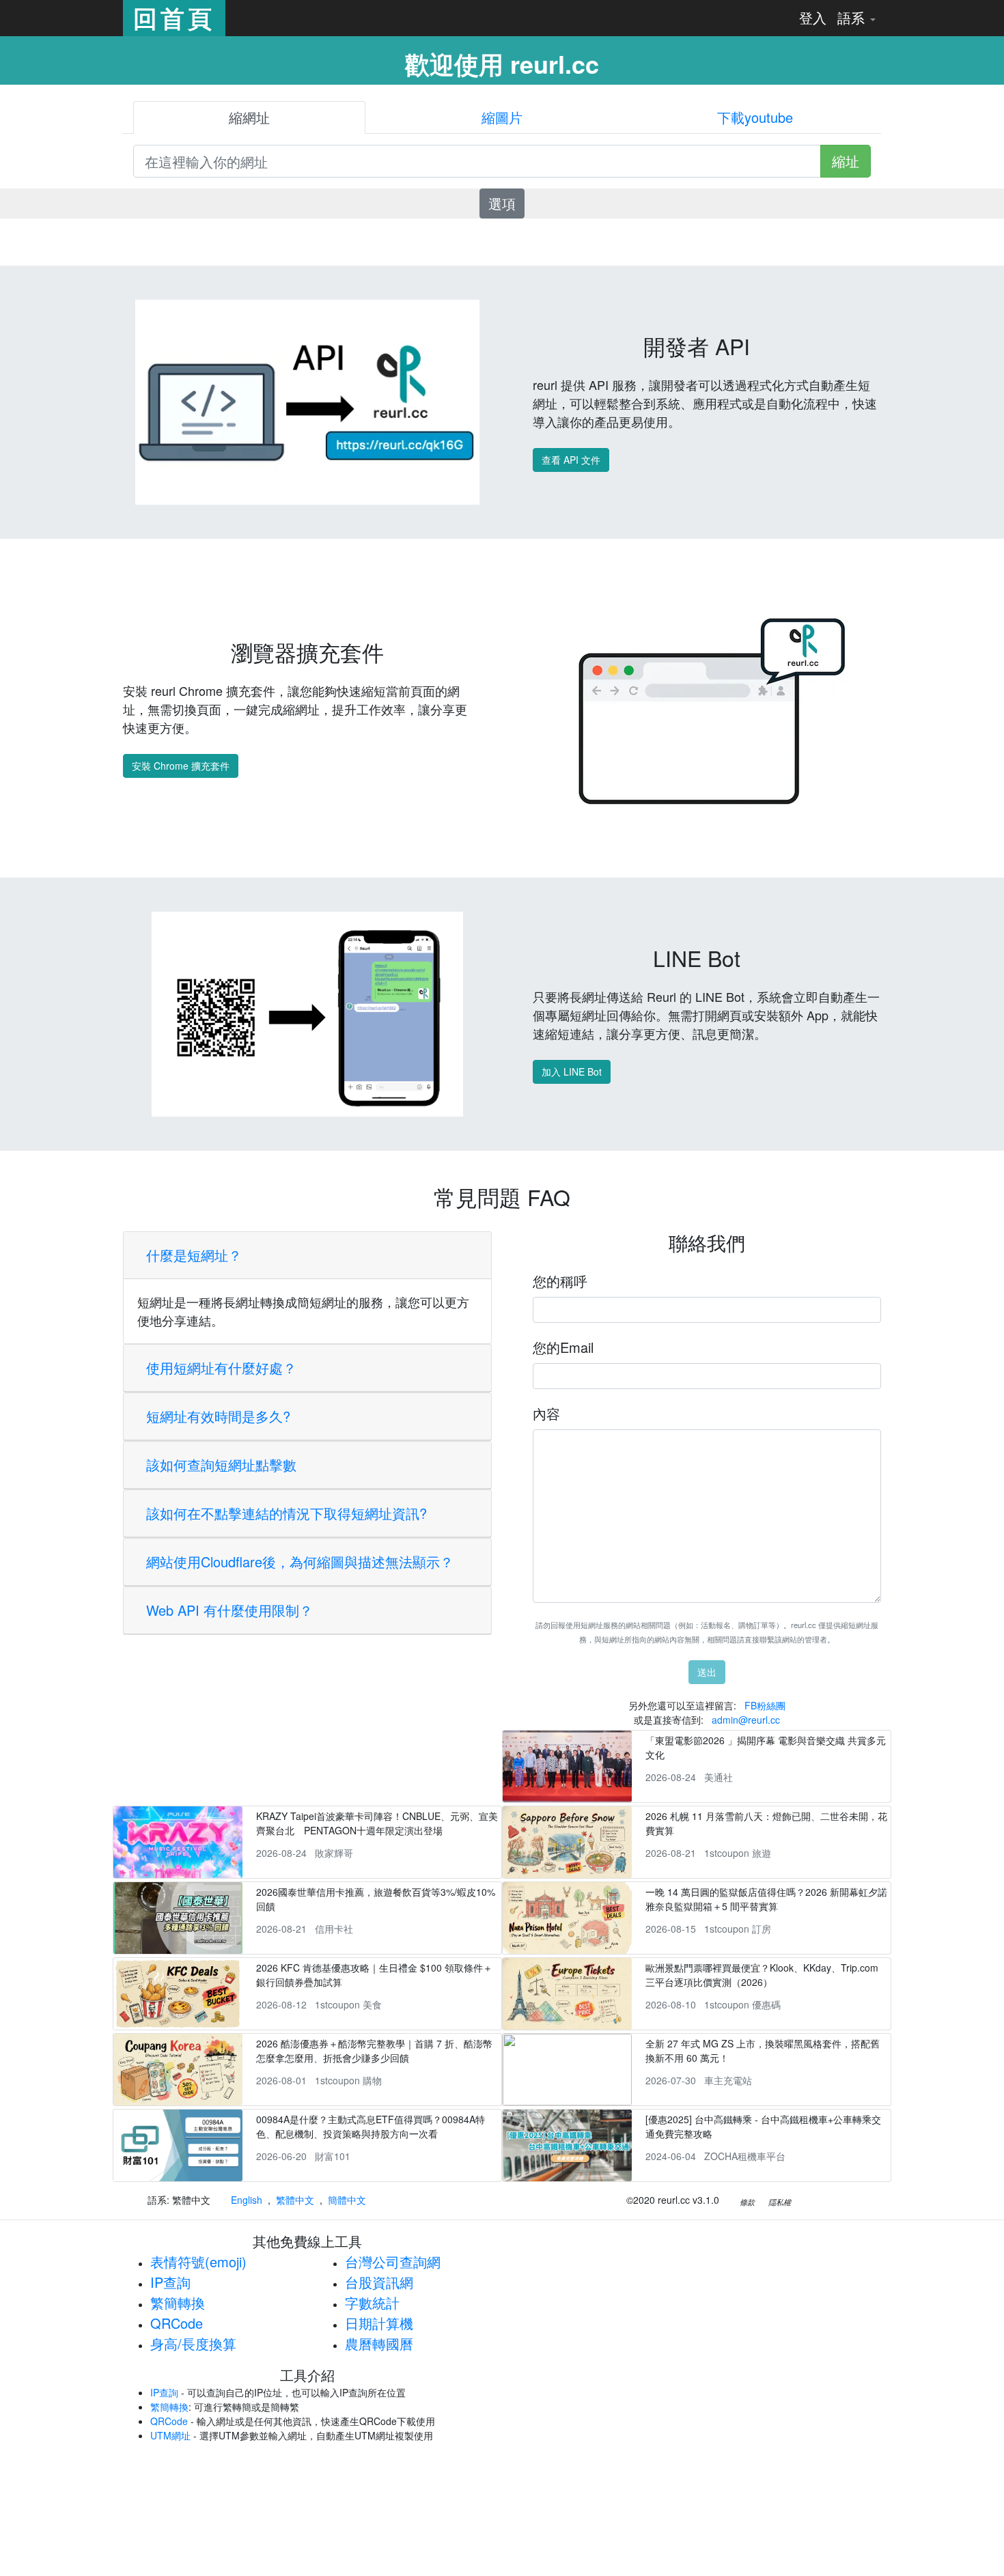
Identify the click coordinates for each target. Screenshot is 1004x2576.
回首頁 (174, 18)
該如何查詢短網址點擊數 (221, 1465)
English (247, 2200)
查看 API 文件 (571, 460)
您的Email (563, 1347)
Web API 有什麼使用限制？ (229, 1610)
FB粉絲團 (765, 1705)
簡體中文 (347, 2200)
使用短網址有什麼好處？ (221, 1368)
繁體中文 (295, 2200)
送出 (707, 1672)
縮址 (846, 161)
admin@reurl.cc (746, 1720)
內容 (546, 1413)
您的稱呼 (560, 1281)
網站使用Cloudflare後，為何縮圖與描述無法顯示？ (300, 1562)
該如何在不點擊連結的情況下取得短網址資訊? (287, 1513)
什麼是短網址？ (194, 1255)
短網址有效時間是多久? (218, 1416)
